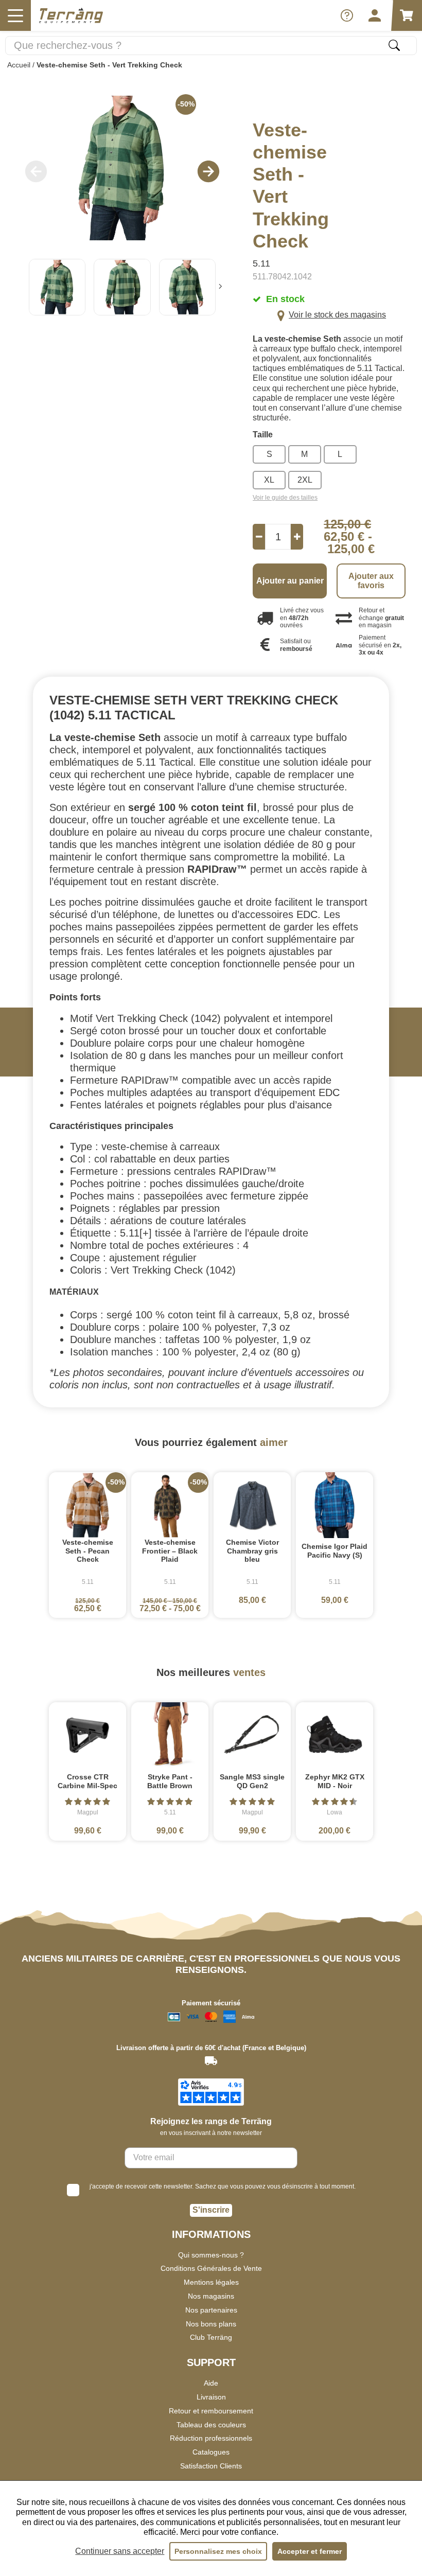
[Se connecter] (375, 15)
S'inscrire (211, 2210)
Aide (211, 2383)
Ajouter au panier (290, 581)
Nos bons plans (211, 2324)
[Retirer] (259, 537)
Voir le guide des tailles (285, 498)
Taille (263, 435)
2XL (305, 480)
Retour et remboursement (211, 2411)
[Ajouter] (297, 537)
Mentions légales (211, 2282)
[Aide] (347, 15)
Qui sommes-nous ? (211, 2255)
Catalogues (211, 2452)
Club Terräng (211, 2337)
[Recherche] (394, 45)
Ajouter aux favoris (371, 581)
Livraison (211, 2397)
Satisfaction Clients (211, 2466)
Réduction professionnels (211, 2438)
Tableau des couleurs (211, 2425)
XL (269, 480)
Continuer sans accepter (120, 2551)
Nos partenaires (211, 2310)
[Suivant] (220, 287)
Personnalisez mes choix (218, 2551)
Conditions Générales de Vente (211, 2268)
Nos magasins (211, 2296)
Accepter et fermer (310, 2551)
